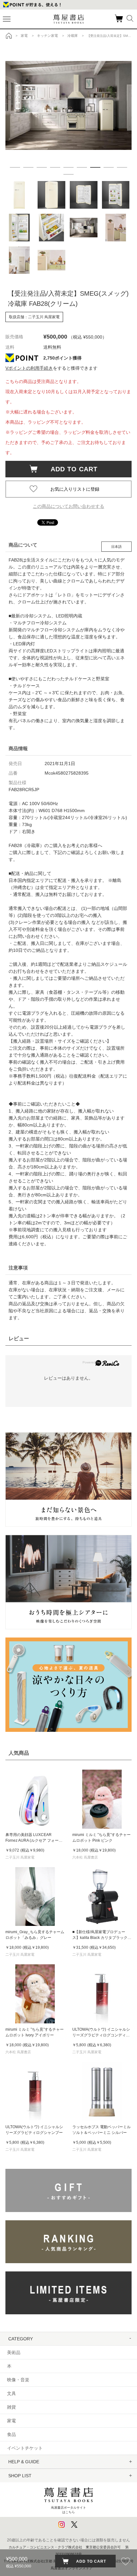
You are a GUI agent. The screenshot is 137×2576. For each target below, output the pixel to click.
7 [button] (95, 167)
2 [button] (28, 167)
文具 (11, 2393)
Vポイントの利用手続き (29, 368)
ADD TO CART (71, 469)
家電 (11, 2421)
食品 (11, 2434)
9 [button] (122, 167)
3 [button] (42, 167)
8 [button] (109, 167)
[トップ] (9, 36)
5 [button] (68, 167)
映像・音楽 (18, 2380)
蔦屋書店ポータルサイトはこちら (68, 2510)
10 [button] (68, 174)
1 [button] (15, 167)
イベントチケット (25, 2448)
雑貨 (11, 2407)
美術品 (14, 2352)
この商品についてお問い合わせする (68, 506)
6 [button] (82, 167)
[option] (68, 105)
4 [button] (55, 167)
